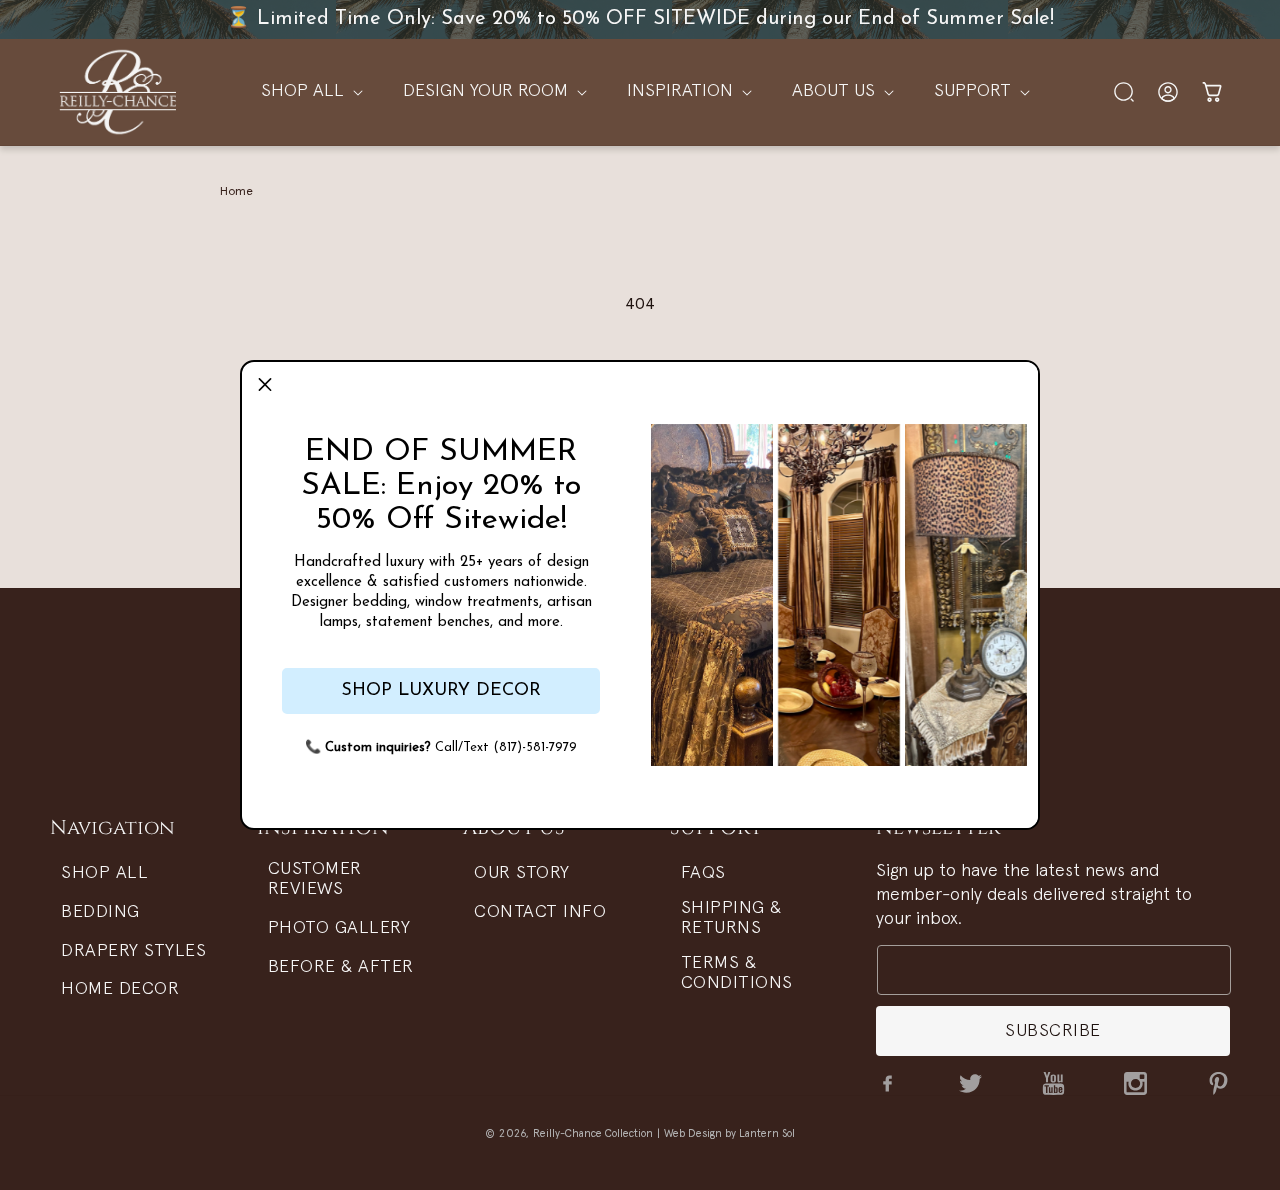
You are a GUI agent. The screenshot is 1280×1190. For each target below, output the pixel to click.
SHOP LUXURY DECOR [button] (441, 691)
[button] (265, 385)
